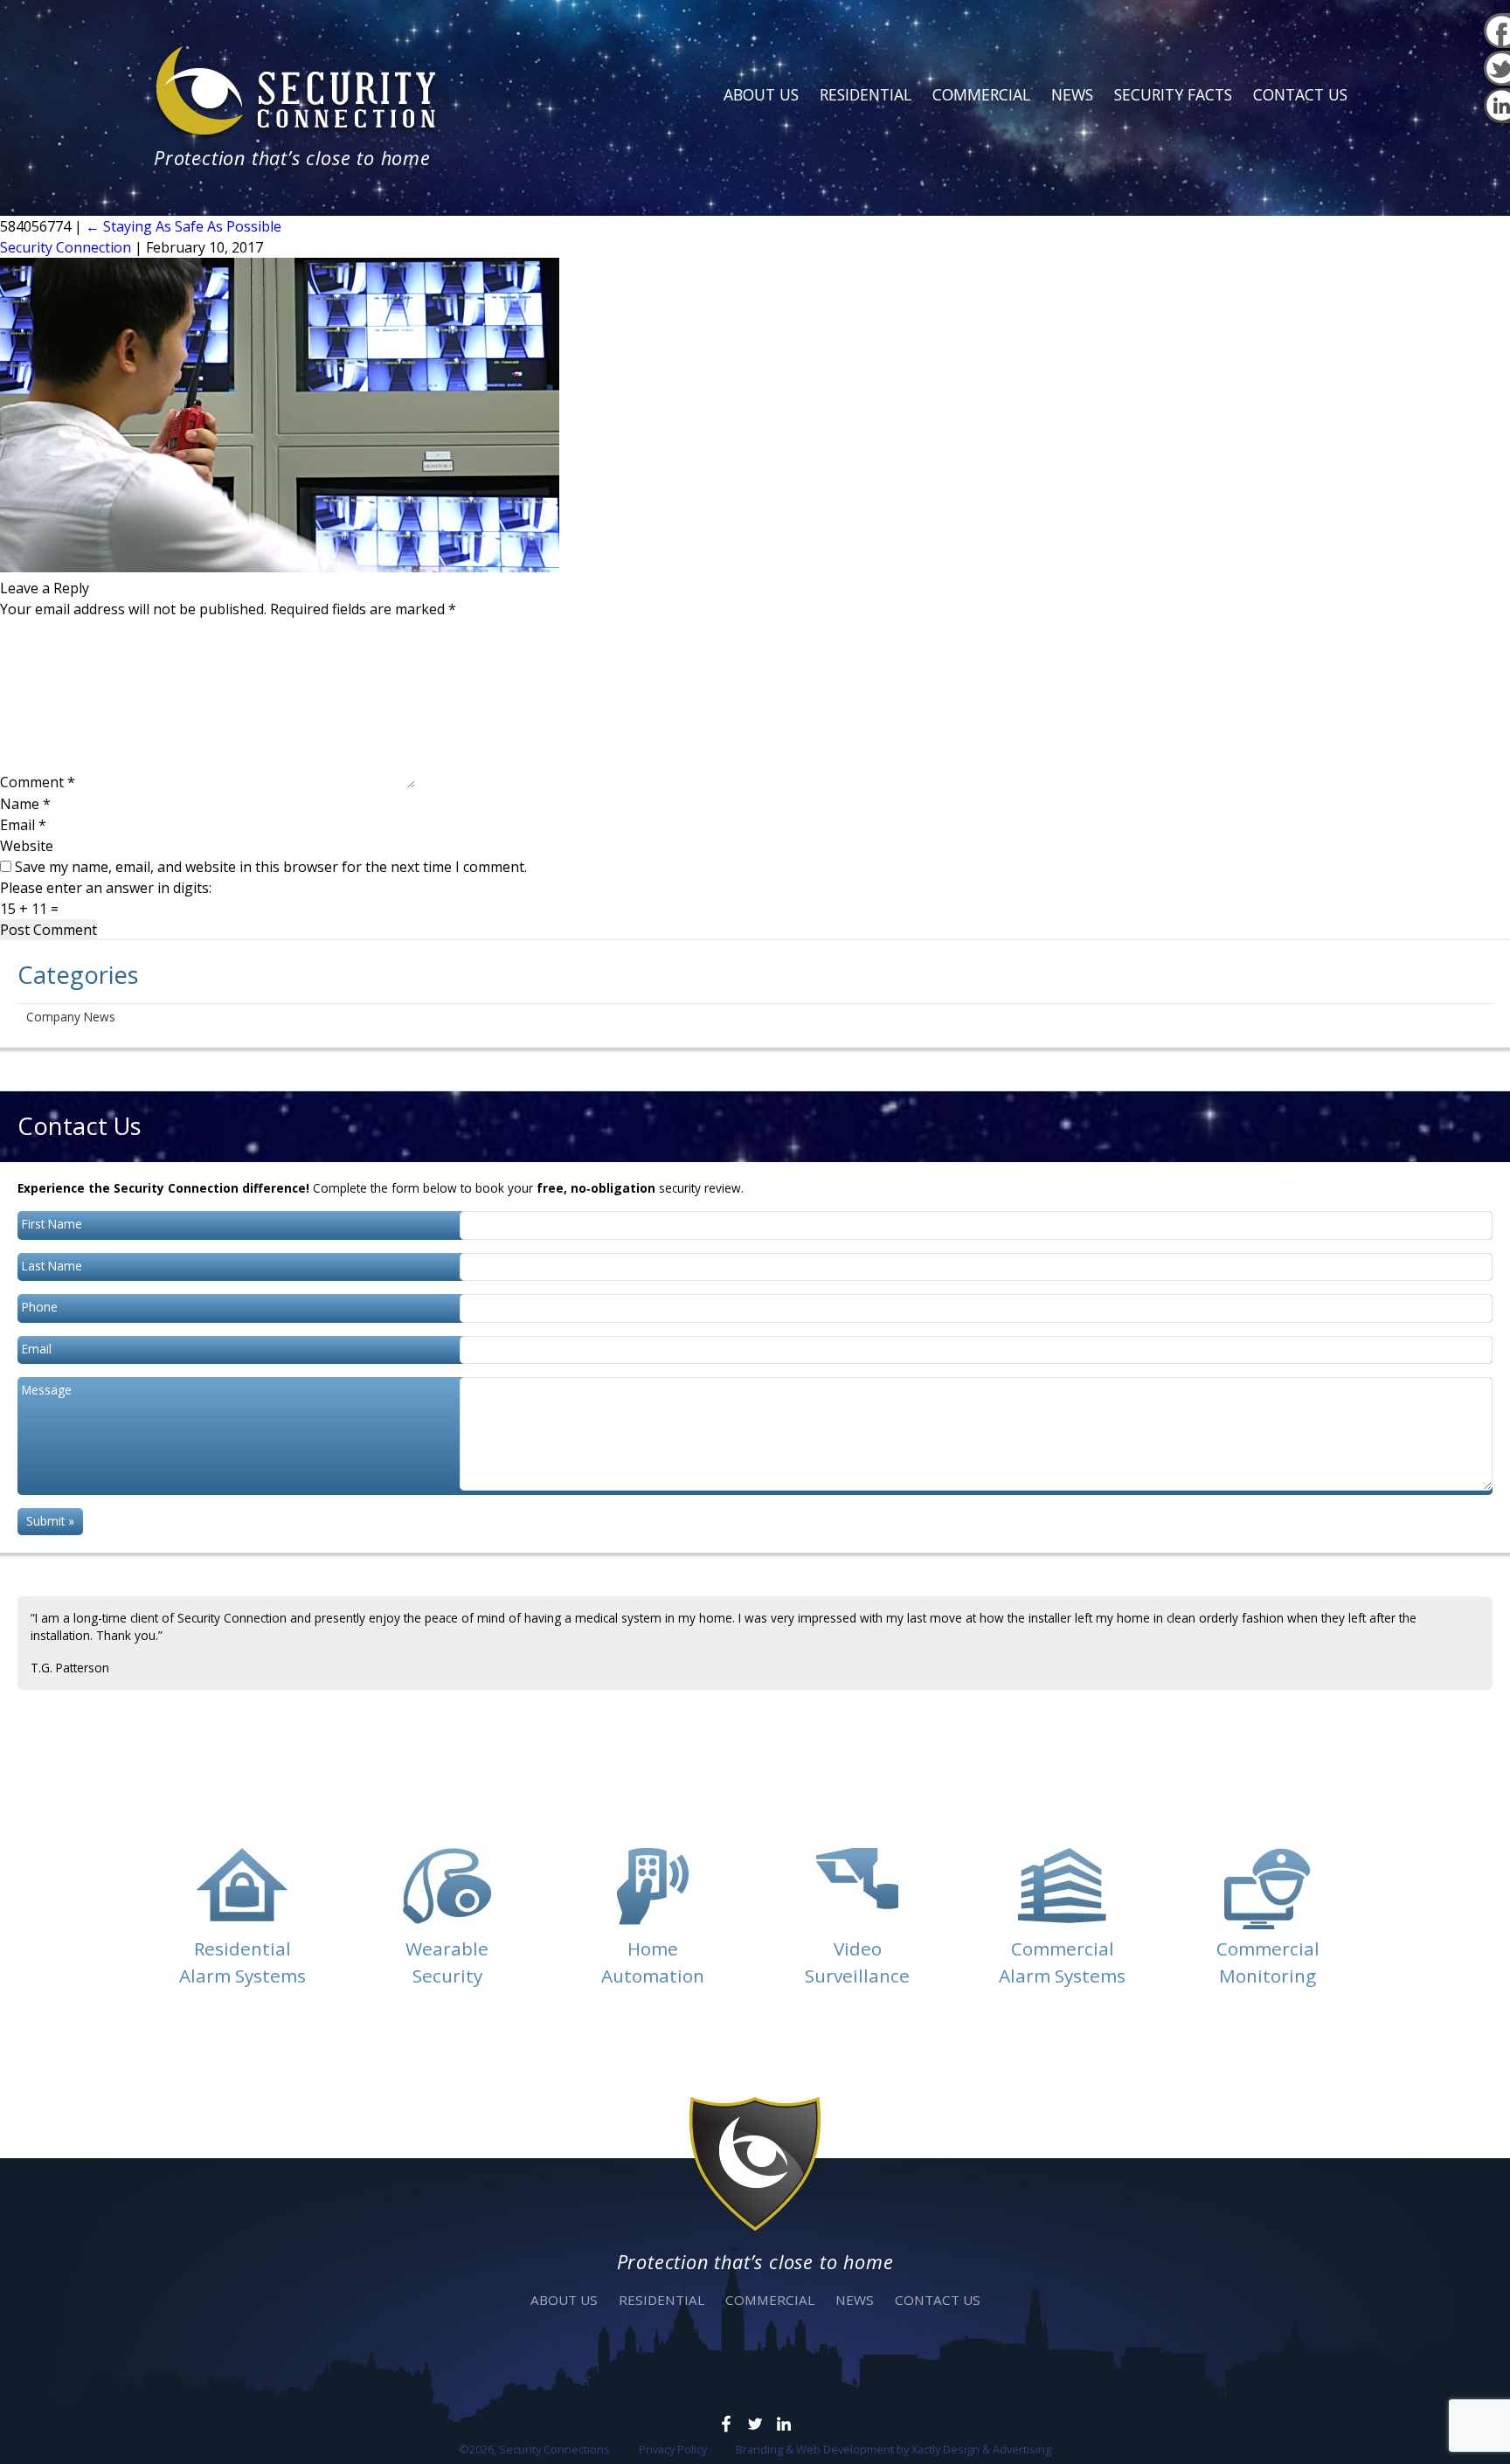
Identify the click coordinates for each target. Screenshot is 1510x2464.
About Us (761, 94)
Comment (38, 783)
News (1072, 94)
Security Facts (1173, 94)
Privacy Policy (673, 2449)
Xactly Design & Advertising (981, 2449)
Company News (71, 1017)
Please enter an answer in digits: (106, 888)
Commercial (981, 94)
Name (25, 804)
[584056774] (280, 567)
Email (23, 825)
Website (27, 846)
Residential (866, 94)
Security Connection (66, 247)
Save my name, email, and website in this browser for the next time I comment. (271, 867)
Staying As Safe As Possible (184, 226)
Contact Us (1300, 94)
